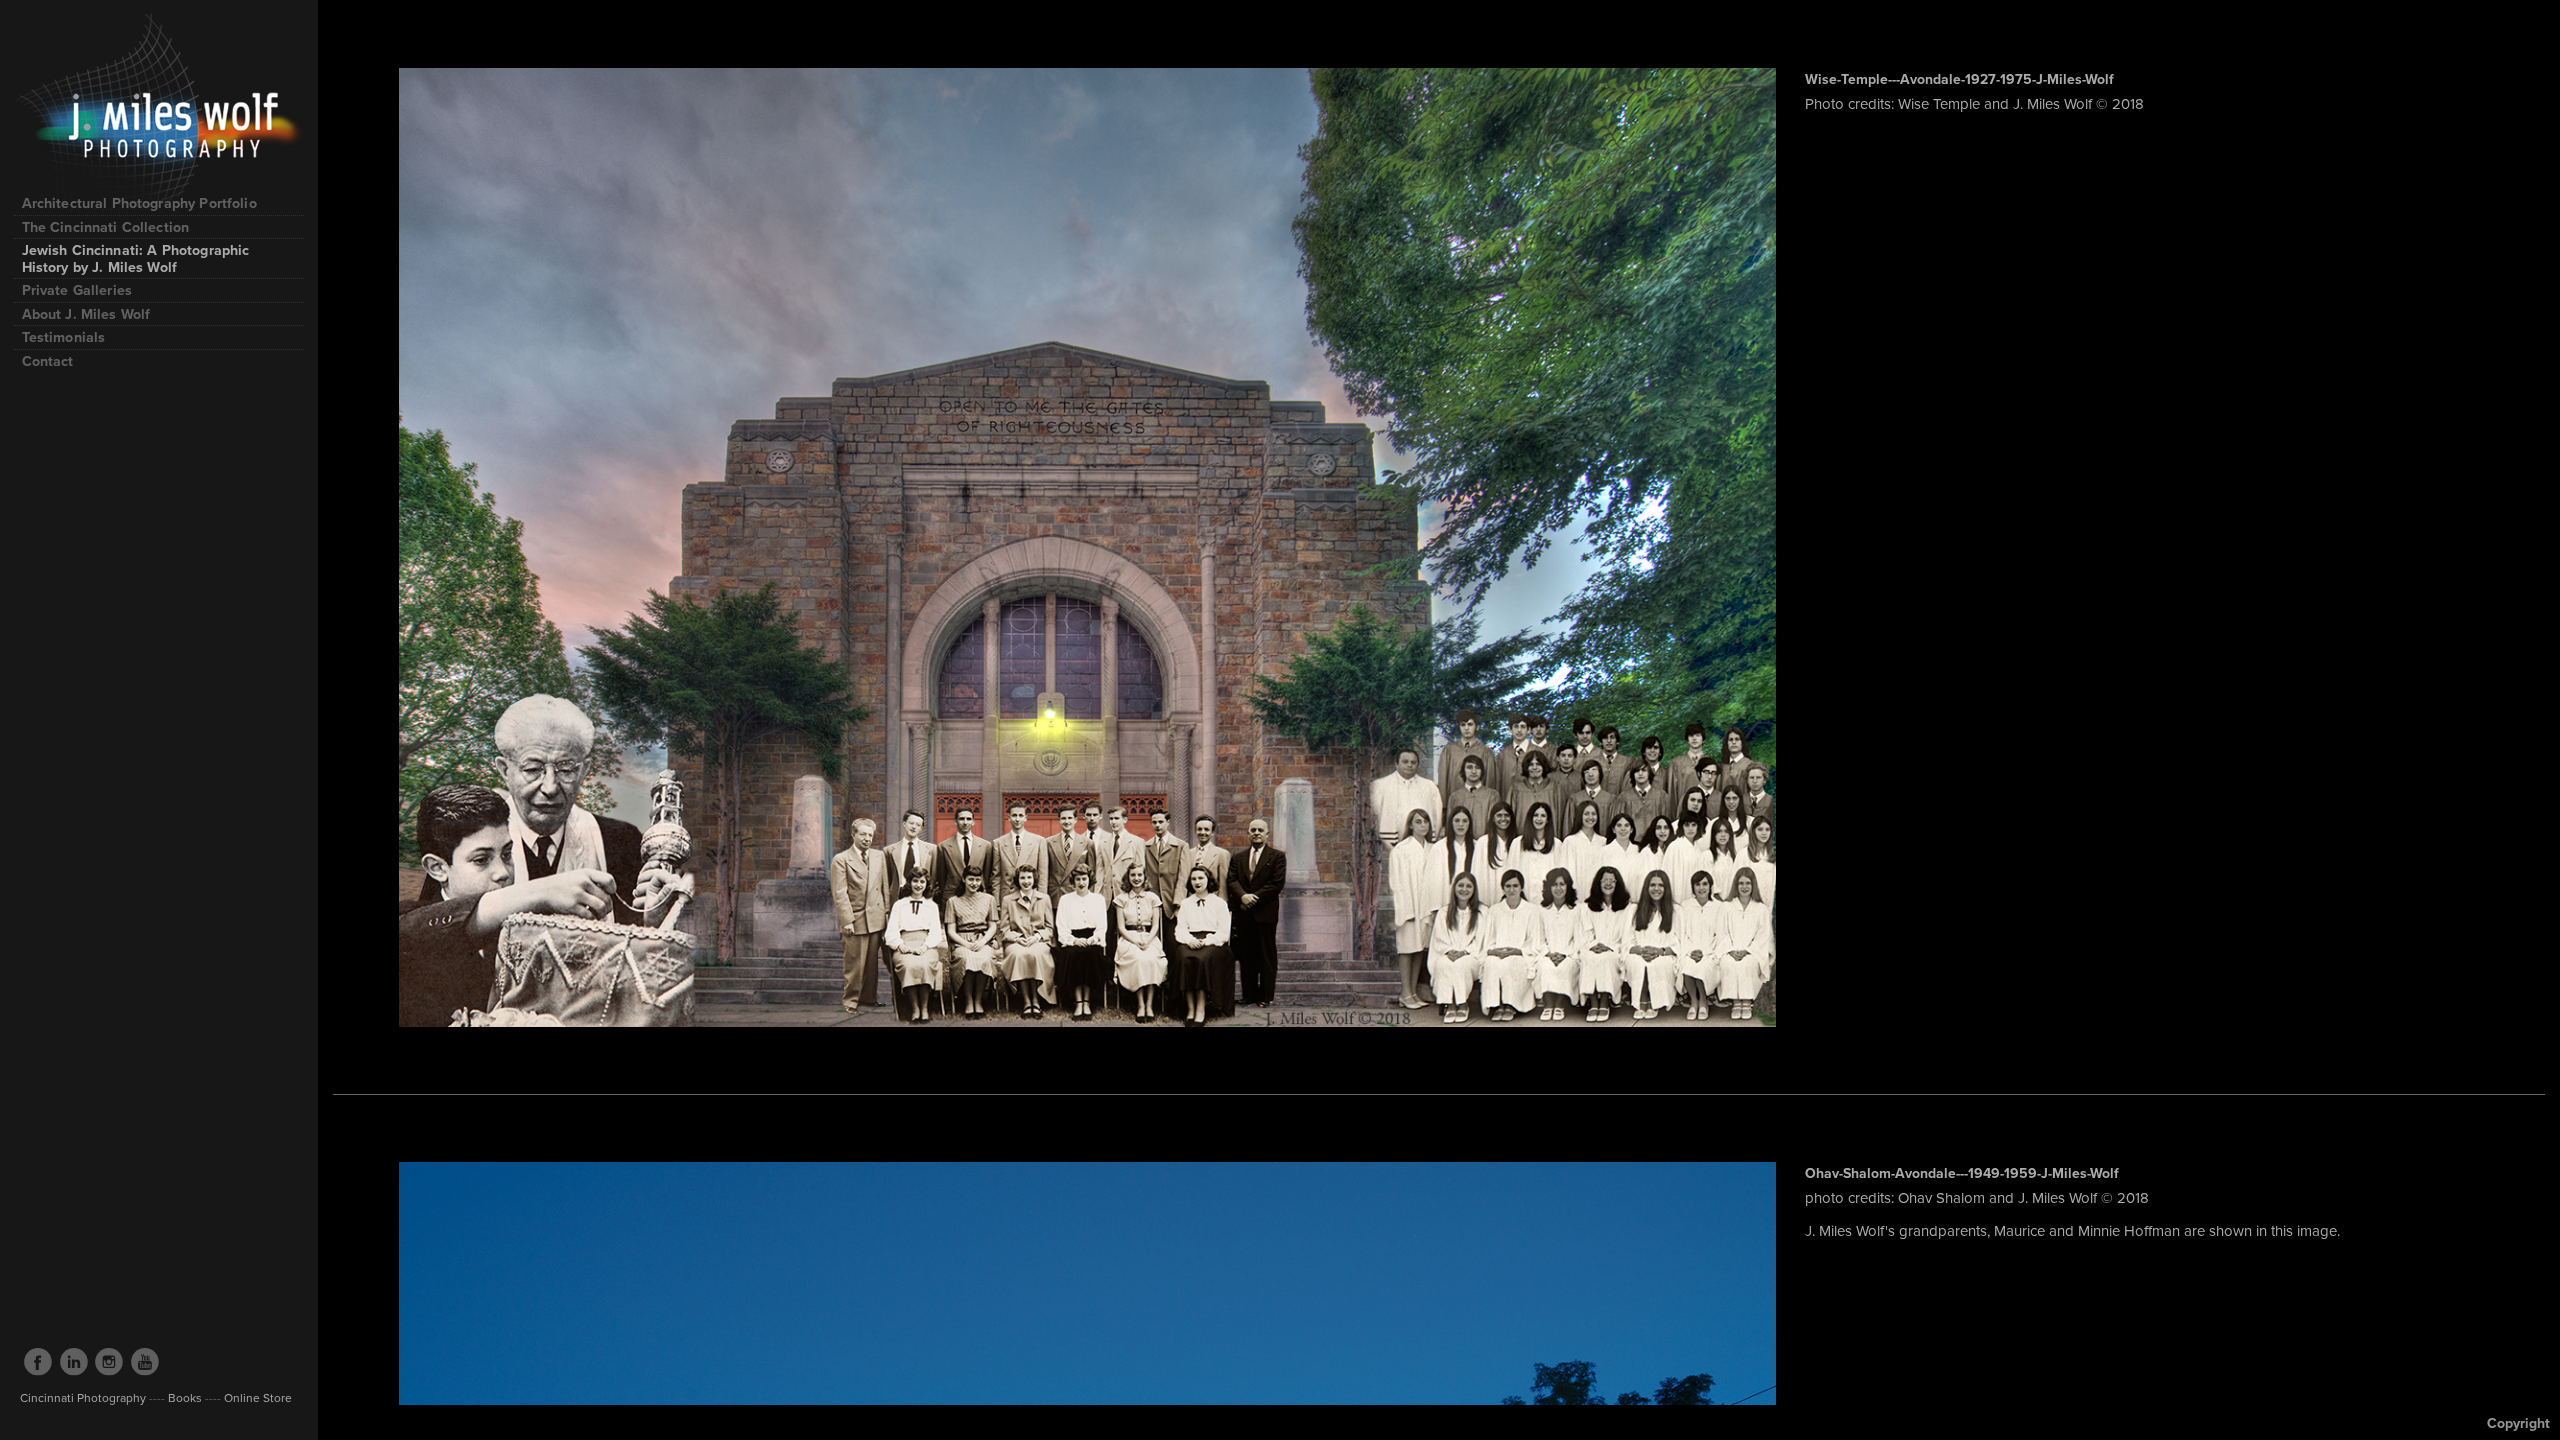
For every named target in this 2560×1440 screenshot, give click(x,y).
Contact (48, 361)
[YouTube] (145, 1362)
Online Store (256, 1397)
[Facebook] (38, 1362)
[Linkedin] (74, 1362)
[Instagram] (109, 1362)
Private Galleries (77, 290)
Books (185, 1397)
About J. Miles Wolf (86, 314)
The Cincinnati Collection (106, 227)
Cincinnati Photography (83, 1397)
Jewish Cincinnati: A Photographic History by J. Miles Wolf (136, 258)
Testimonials (64, 337)
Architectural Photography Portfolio (141, 203)
